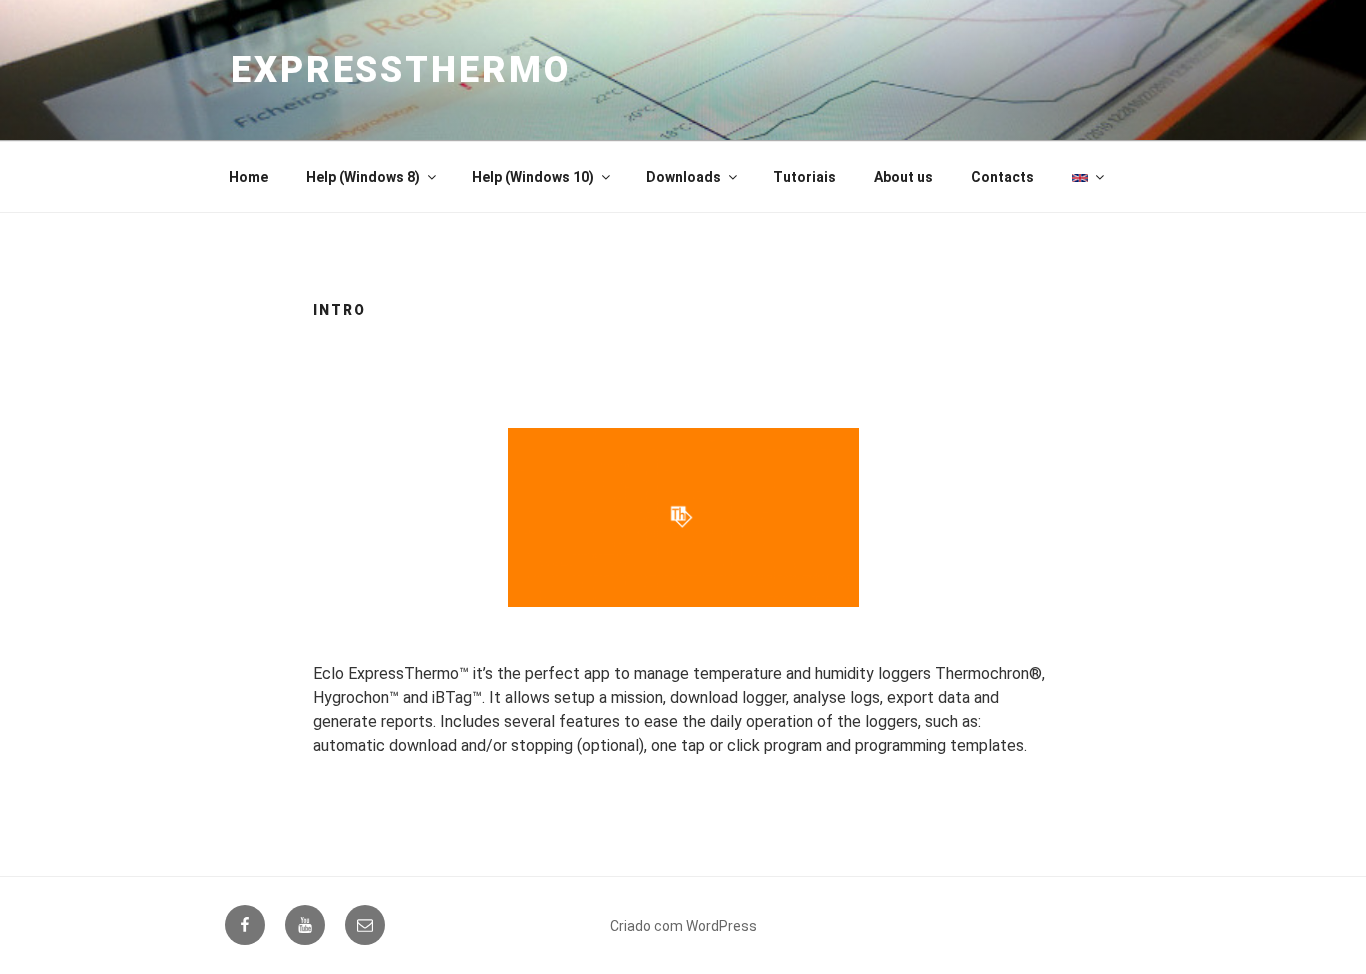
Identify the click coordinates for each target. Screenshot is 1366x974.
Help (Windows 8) (363, 177)
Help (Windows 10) (533, 177)
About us (903, 177)
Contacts (1002, 177)
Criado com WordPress (683, 926)
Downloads (683, 177)
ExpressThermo (400, 70)
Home (248, 177)
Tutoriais (804, 177)
